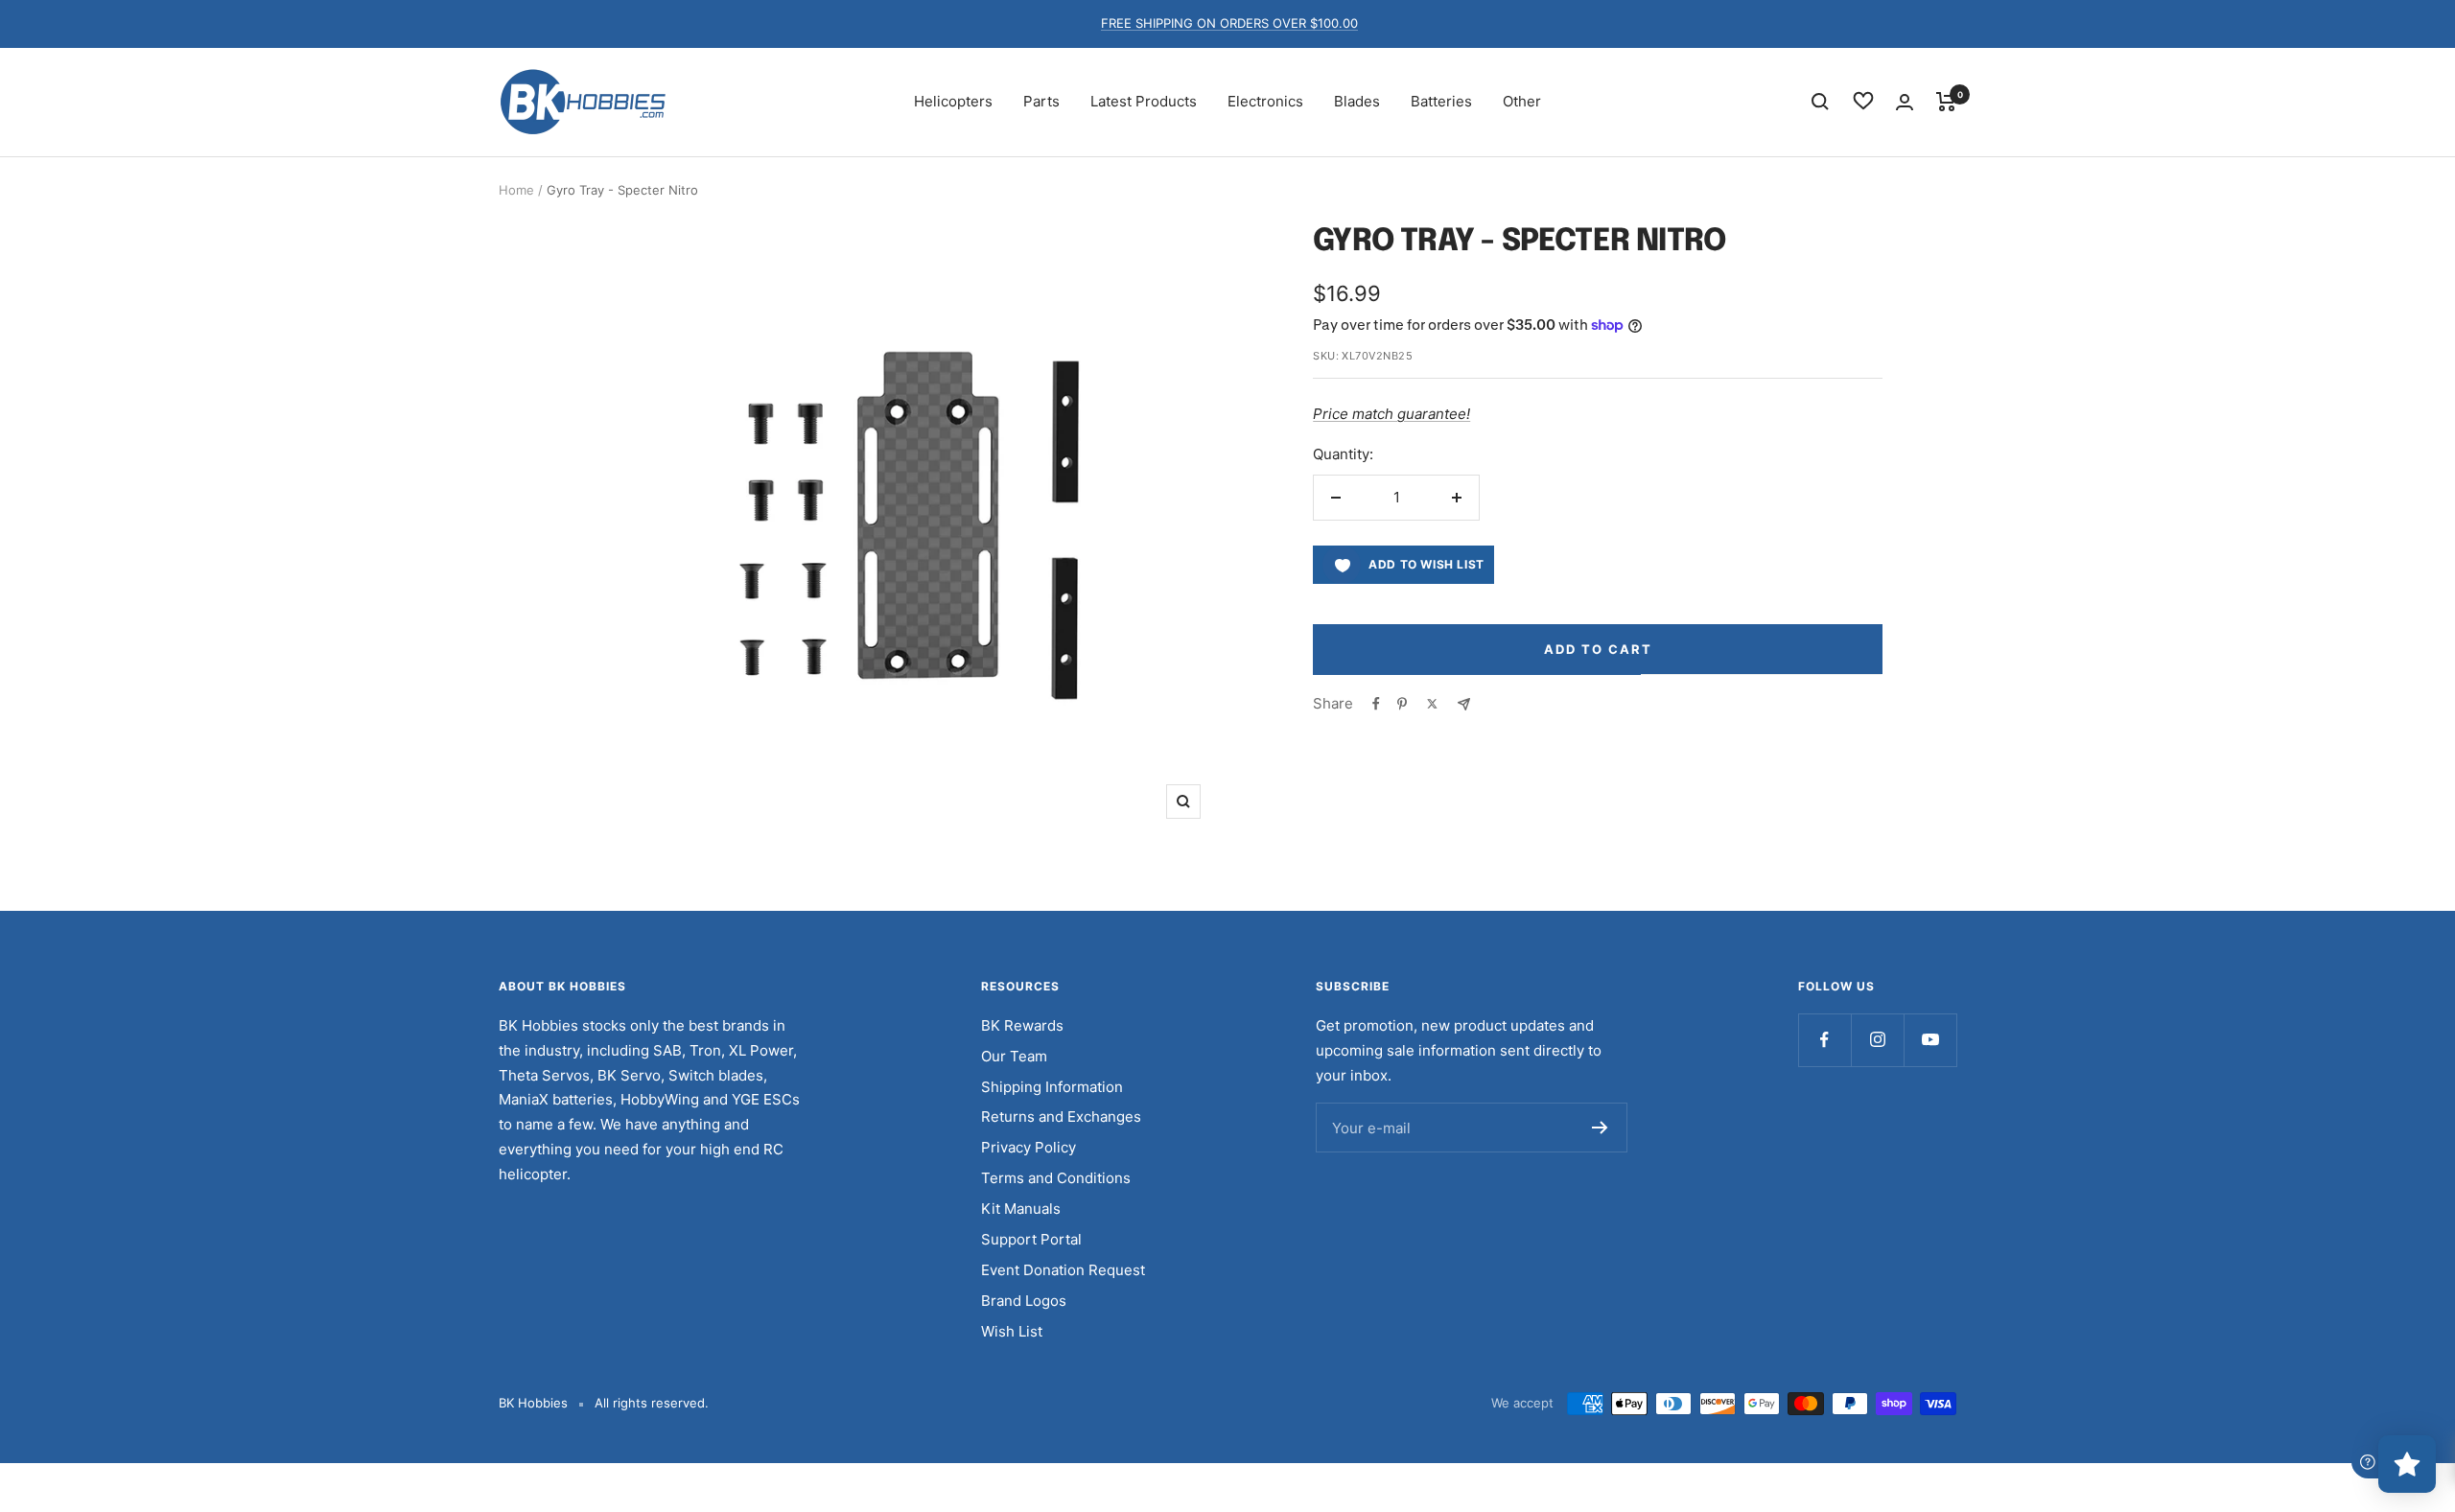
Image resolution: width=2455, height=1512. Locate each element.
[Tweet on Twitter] (1432, 704)
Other (1522, 101)
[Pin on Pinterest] (1402, 704)
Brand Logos (1024, 1301)
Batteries (1441, 101)
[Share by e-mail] (1464, 704)
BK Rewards (1022, 1025)
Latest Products (1144, 101)
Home (516, 190)
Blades (1357, 101)
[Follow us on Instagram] (1877, 1040)
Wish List (1012, 1331)
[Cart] (1946, 102)
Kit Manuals (1021, 1209)
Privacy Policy (1029, 1147)
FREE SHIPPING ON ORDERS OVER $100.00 (1229, 23)
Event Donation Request (1063, 1270)
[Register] (1600, 1128)
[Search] (1820, 102)
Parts (1041, 101)
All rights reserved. (652, 1403)
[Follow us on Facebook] (1824, 1040)
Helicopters (953, 101)
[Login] (1905, 102)
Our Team (1014, 1056)
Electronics (1265, 101)
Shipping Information (1052, 1087)
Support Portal (1031, 1239)
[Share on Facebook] (1376, 704)
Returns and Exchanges (1061, 1117)
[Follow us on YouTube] (1930, 1040)
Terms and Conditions (1056, 1178)
